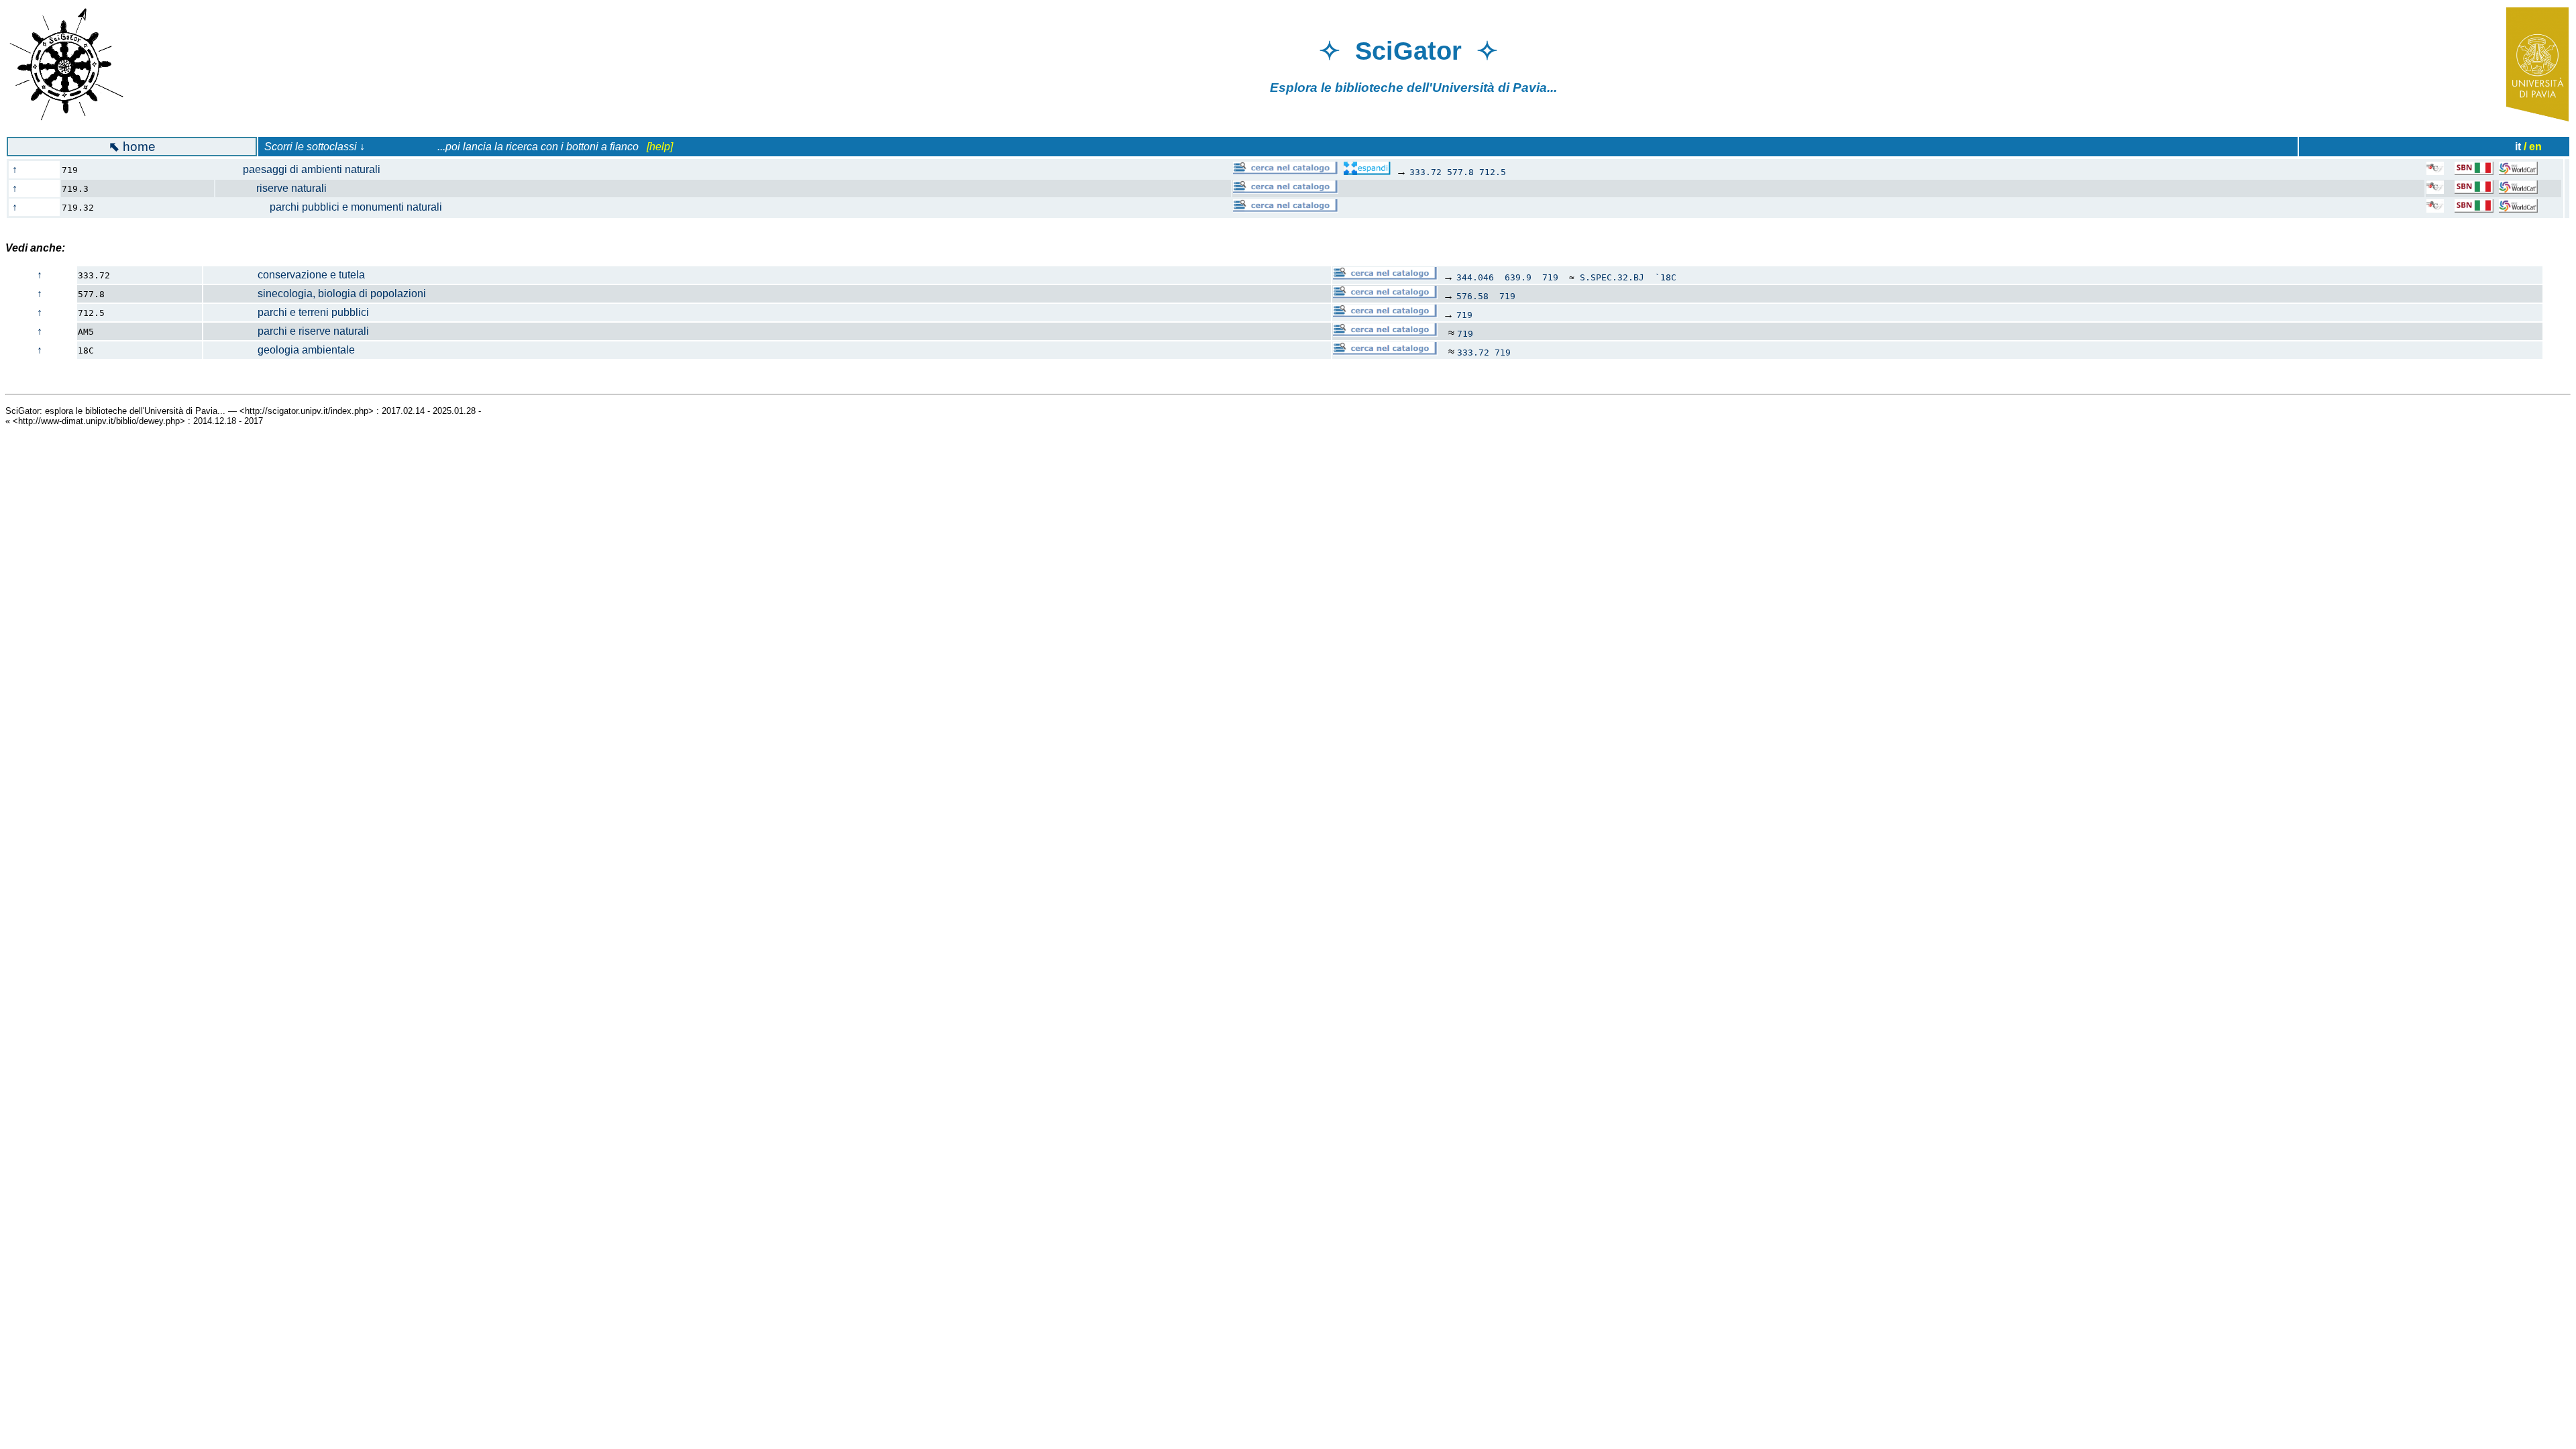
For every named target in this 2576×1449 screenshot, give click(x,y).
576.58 (1472, 296)
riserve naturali (278, 188)
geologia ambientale (279, 350)
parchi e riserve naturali (286, 331)
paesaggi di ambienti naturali (305, 169)
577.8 (1460, 172)
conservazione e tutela (284, 275)
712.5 (1493, 172)
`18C (1666, 277)
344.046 (1475, 277)
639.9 (1518, 277)
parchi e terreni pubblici (286, 312)
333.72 (1426, 172)
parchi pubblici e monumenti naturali (336, 207)
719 (1550, 277)
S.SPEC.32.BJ (1612, 277)
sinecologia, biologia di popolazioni (315, 293)
